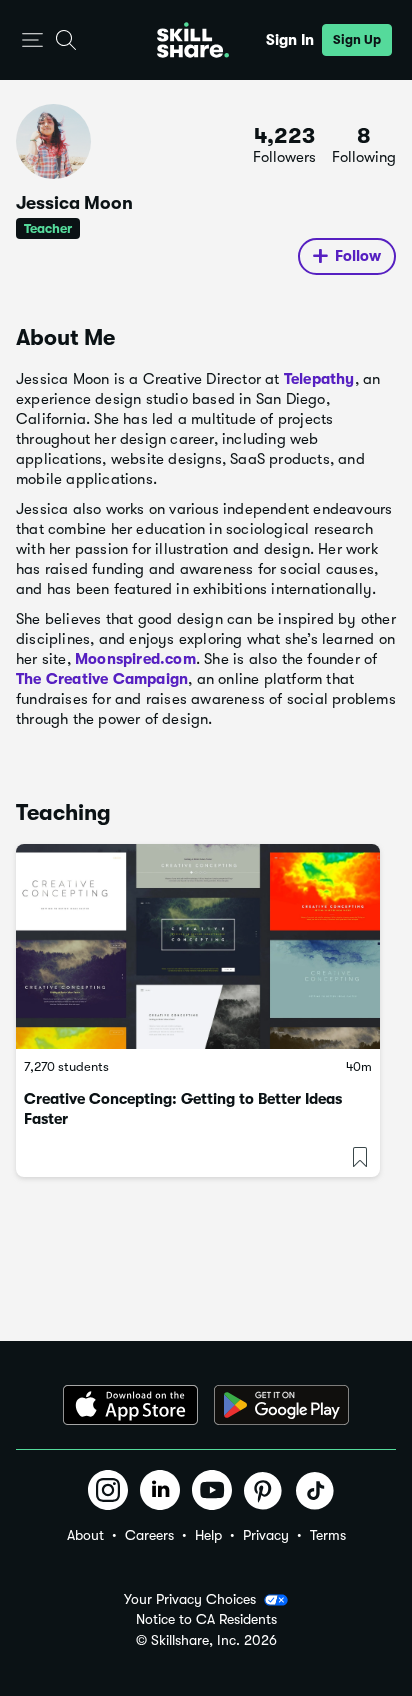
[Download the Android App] (281, 1405)
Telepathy (319, 379)
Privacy (266, 1535)
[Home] (193, 40)
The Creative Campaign (102, 679)
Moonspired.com (135, 659)
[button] (32, 40)
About (85, 1535)
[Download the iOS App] (130, 1405)
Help (208, 1535)
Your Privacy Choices (190, 1599)
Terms (328, 1535)
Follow (358, 256)
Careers (149, 1535)
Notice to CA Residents (206, 1619)
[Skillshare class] (198, 946)
